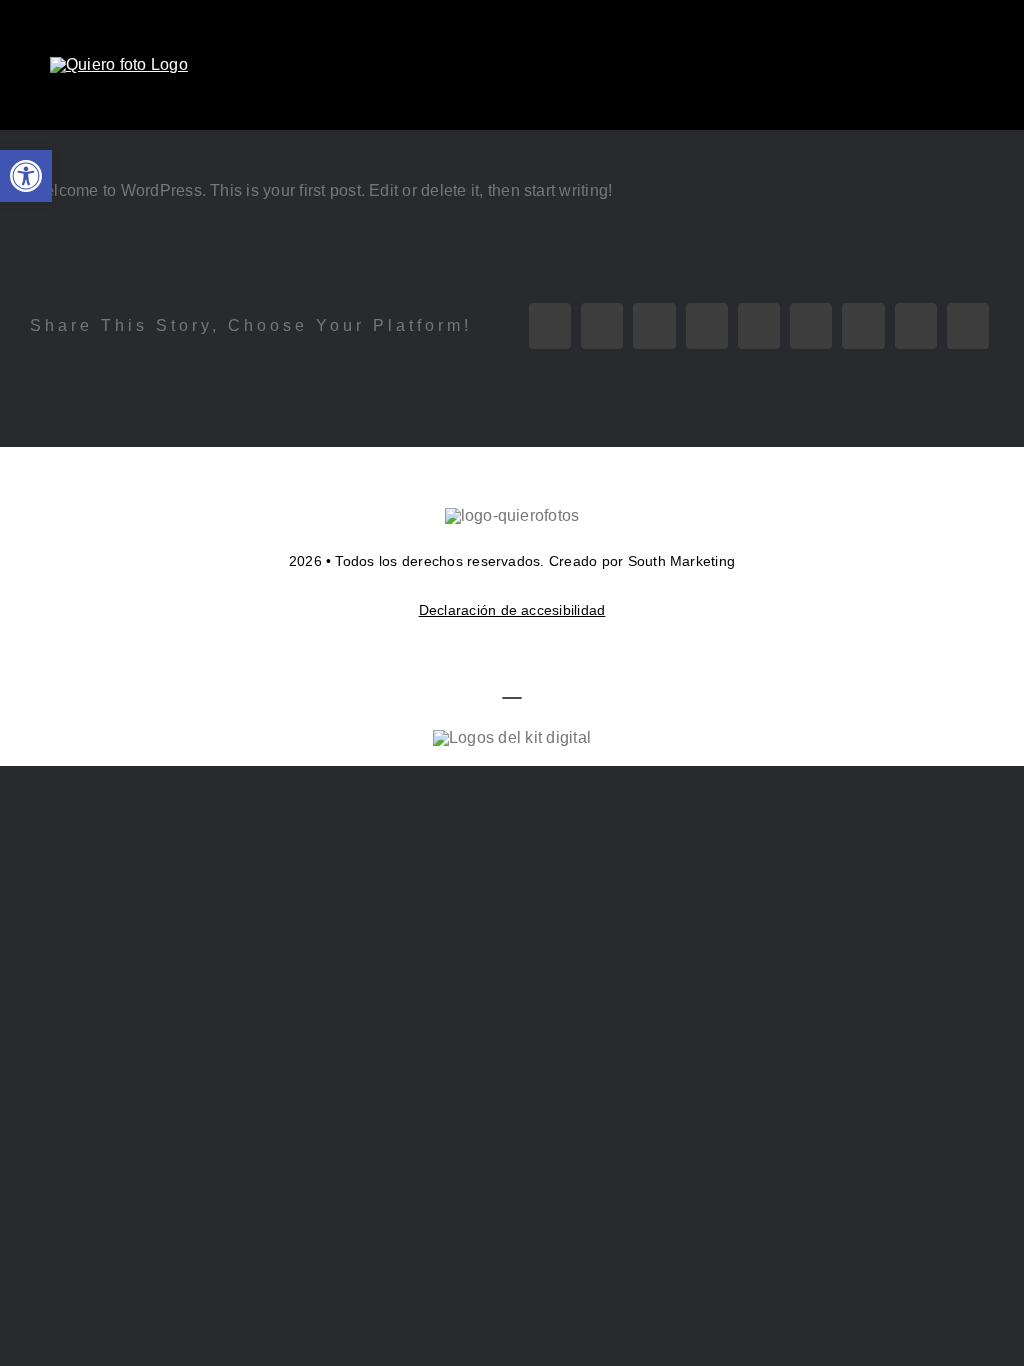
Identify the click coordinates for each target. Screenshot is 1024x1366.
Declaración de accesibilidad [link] (512, 610)
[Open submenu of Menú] (961, 65)
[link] (26, 176)
